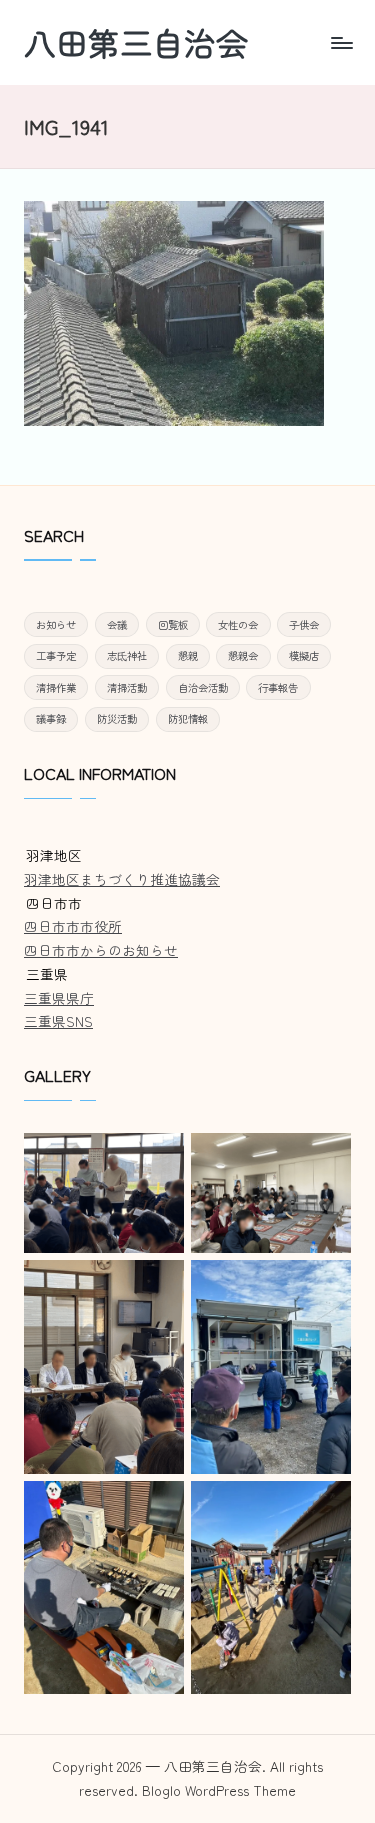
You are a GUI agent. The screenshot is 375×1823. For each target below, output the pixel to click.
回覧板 (173, 624)
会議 (117, 624)
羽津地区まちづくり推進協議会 (122, 879)
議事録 (51, 718)
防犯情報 (188, 718)
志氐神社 (127, 655)
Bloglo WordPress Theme (219, 1790)
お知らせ (56, 624)
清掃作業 (56, 687)
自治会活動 (203, 687)
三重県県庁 (59, 998)
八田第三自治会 (136, 42)
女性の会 (238, 624)
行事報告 (278, 687)
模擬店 (304, 655)
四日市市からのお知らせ (101, 950)
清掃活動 (127, 687)
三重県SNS (58, 1021)
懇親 (188, 655)
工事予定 (56, 655)
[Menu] (341, 42)
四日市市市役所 (73, 926)
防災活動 (117, 718)
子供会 (304, 624)
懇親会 (243, 655)
